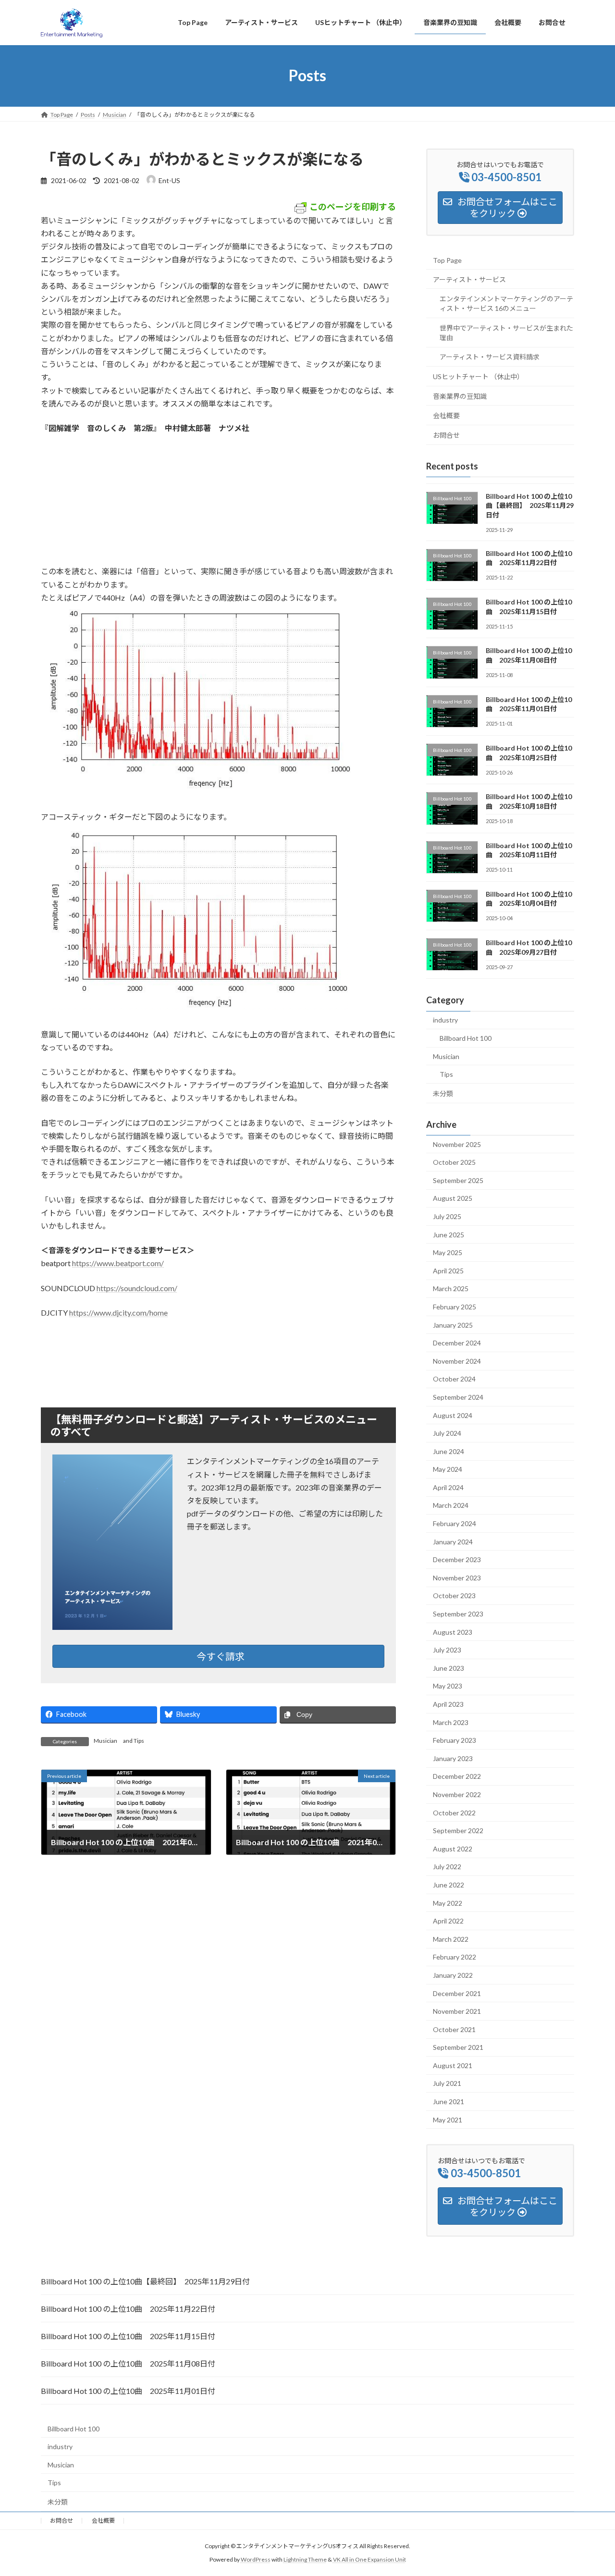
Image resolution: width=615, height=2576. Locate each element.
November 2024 (457, 1361)
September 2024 (458, 1397)
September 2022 (458, 1830)
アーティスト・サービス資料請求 (490, 357)
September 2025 (458, 1180)
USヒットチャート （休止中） (478, 376)
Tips (139, 1741)
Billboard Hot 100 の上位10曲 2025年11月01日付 (128, 2391)
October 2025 (454, 1162)
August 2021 (453, 2065)
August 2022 (453, 1848)
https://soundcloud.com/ (137, 1288)
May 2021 (448, 2119)
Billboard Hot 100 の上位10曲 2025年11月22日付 (128, 2309)
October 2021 (454, 2029)
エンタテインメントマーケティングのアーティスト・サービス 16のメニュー (506, 303)
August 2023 (453, 1632)
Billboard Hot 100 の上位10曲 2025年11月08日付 (128, 2363)
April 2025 (448, 1270)
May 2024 (448, 1469)
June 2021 (449, 2101)
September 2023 (458, 1614)
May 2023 (448, 1686)
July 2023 (447, 1650)
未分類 (443, 1093)
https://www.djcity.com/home (118, 1313)
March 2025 (451, 1288)
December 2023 (457, 1559)
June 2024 (449, 1451)
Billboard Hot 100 (466, 1038)
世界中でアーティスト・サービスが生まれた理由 (506, 332)
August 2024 (453, 1415)
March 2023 (451, 1722)
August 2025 (453, 1198)
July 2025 (447, 1216)
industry (445, 1020)
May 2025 (448, 1252)
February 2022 (455, 1957)
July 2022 (447, 1867)
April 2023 (448, 1704)
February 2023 (455, 1740)
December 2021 (457, 1993)
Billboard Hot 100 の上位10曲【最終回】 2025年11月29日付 (530, 505)
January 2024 (453, 1541)
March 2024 (451, 1505)
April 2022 (448, 1921)
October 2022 (454, 1812)
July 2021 (447, 2083)
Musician (105, 1741)
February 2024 (455, 1523)
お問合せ (446, 435)
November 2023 (457, 1577)
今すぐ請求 (221, 1656)
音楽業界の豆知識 (460, 396)
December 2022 (457, 1776)
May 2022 (448, 1903)
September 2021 (458, 2047)
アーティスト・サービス (469, 279)
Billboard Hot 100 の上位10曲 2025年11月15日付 (128, 2336)
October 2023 (454, 1596)
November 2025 (457, 1144)
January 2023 (453, 1758)
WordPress (256, 2559)
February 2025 (455, 1307)
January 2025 (453, 1325)
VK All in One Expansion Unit (369, 2559)
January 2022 (453, 1975)
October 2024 (454, 1379)
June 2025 (449, 1234)
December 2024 (457, 1343)
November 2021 (457, 2011)
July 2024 (447, 1433)
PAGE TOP (591, 2490)
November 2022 (457, 1794)
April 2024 (448, 1487)
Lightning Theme (305, 2559)
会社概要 (446, 415)
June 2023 (449, 1668)
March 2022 (451, 1939)
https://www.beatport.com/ (118, 1263)
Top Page (447, 260)
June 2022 (449, 1885)
